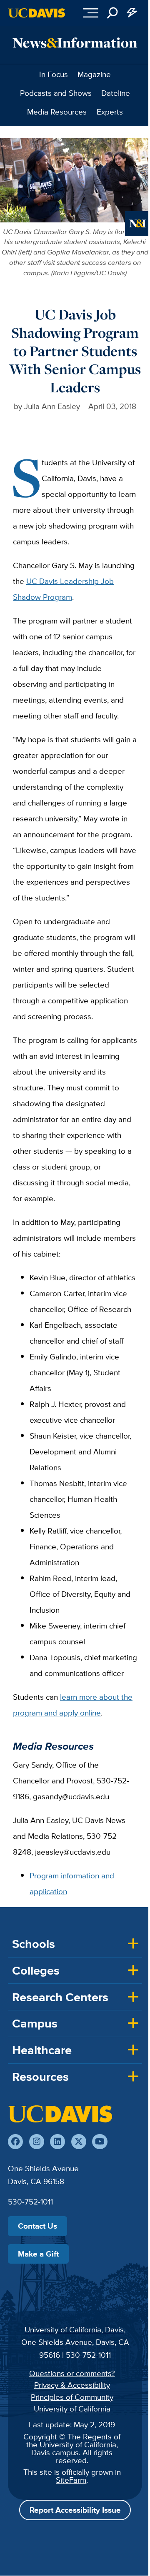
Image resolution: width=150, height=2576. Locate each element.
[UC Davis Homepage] (37, 13)
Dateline (116, 93)
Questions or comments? (72, 2373)
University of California (72, 2409)
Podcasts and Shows (56, 93)
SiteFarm (71, 2480)
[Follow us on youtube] (100, 2142)
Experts (110, 112)
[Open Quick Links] (132, 13)
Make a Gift (38, 2254)
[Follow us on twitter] (79, 2142)
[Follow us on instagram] (37, 2142)
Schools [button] (34, 1944)
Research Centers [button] (60, 1997)
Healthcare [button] (42, 2050)
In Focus (54, 74)
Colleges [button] (36, 1970)
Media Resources (57, 112)
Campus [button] (35, 2023)
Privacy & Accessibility (72, 2385)
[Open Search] (112, 13)
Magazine (94, 74)
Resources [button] (40, 2077)
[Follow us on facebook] (15, 2142)
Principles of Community (72, 2397)
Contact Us (37, 2226)
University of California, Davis (74, 2329)
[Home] (60, 2114)
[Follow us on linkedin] (57, 2142)
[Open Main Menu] (91, 13)
